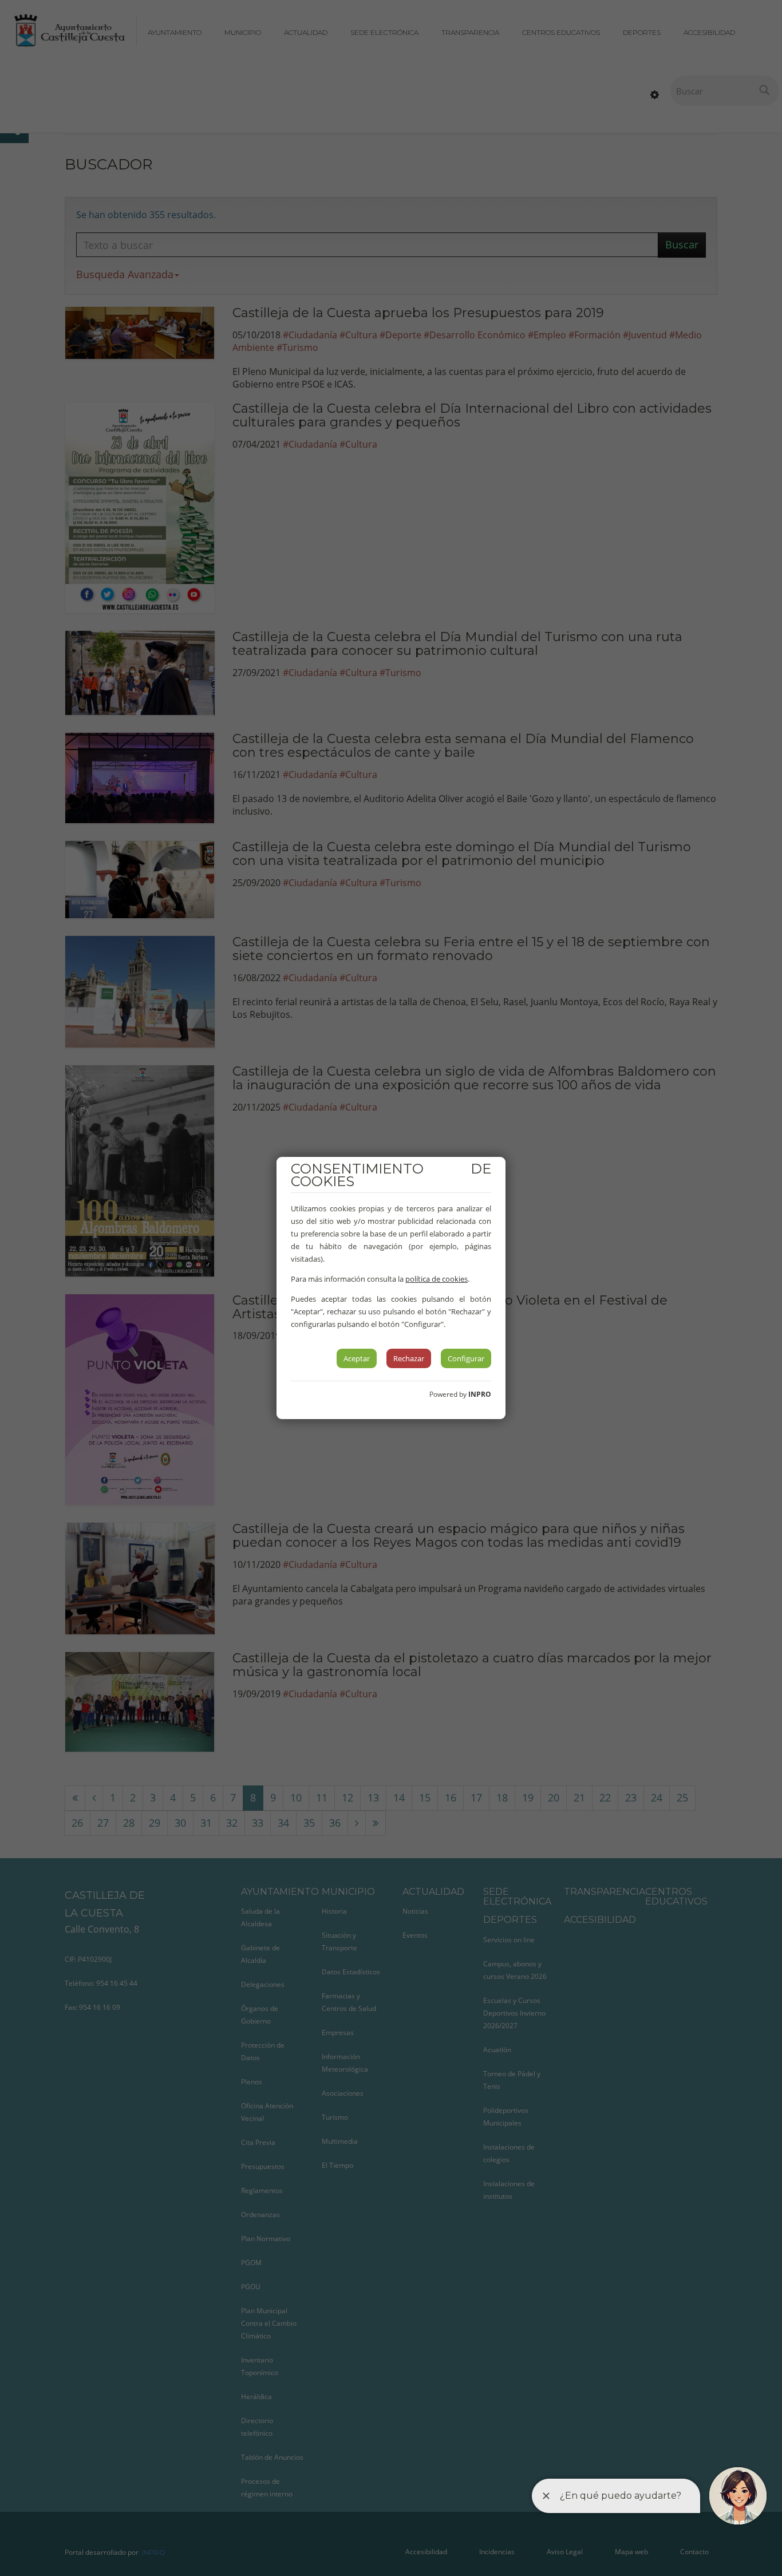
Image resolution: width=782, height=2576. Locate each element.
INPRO (480, 1394)
